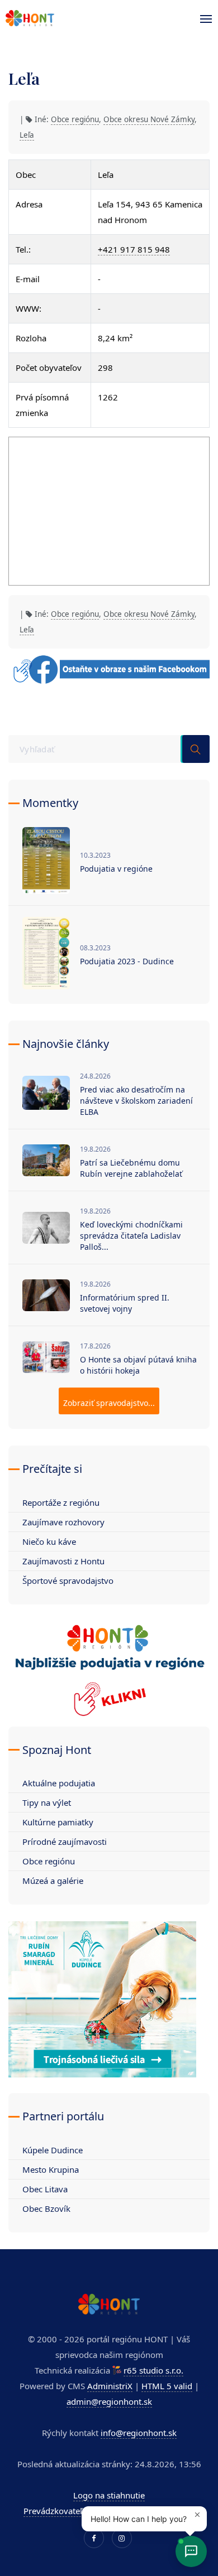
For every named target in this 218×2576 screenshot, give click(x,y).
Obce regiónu (75, 119)
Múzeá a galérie (53, 1881)
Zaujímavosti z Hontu (63, 1561)
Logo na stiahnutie (109, 2495)
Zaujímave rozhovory (63, 1522)
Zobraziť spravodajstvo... (109, 1403)
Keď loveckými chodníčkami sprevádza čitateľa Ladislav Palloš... (131, 1236)
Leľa (27, 135)
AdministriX (110, 2386)
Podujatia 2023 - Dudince (127, 961)
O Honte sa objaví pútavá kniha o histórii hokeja (138, 1365)
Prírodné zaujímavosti (65, 1842)
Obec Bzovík (46, 2208)
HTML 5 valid (167, 2386)
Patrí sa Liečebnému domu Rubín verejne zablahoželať (131, 1168)
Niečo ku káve (49, 1541)
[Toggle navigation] (203, 19)
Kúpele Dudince (53, 2150)
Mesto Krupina (51, 2169)
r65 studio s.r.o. (153, 2370)
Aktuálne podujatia (59, 1783)
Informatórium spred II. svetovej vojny (125, 1303)
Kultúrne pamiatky (58, 1822)
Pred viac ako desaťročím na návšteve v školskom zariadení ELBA (136, 1101)
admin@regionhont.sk (109, 2401)
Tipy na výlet (47, 1802)
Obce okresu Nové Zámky (149, 119)
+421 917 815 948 (134, 249)
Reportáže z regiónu (61, 1502)
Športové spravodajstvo (68, 1581)
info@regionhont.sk (139, 2433)
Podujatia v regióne (116, 869)
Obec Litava (45, 2189)
